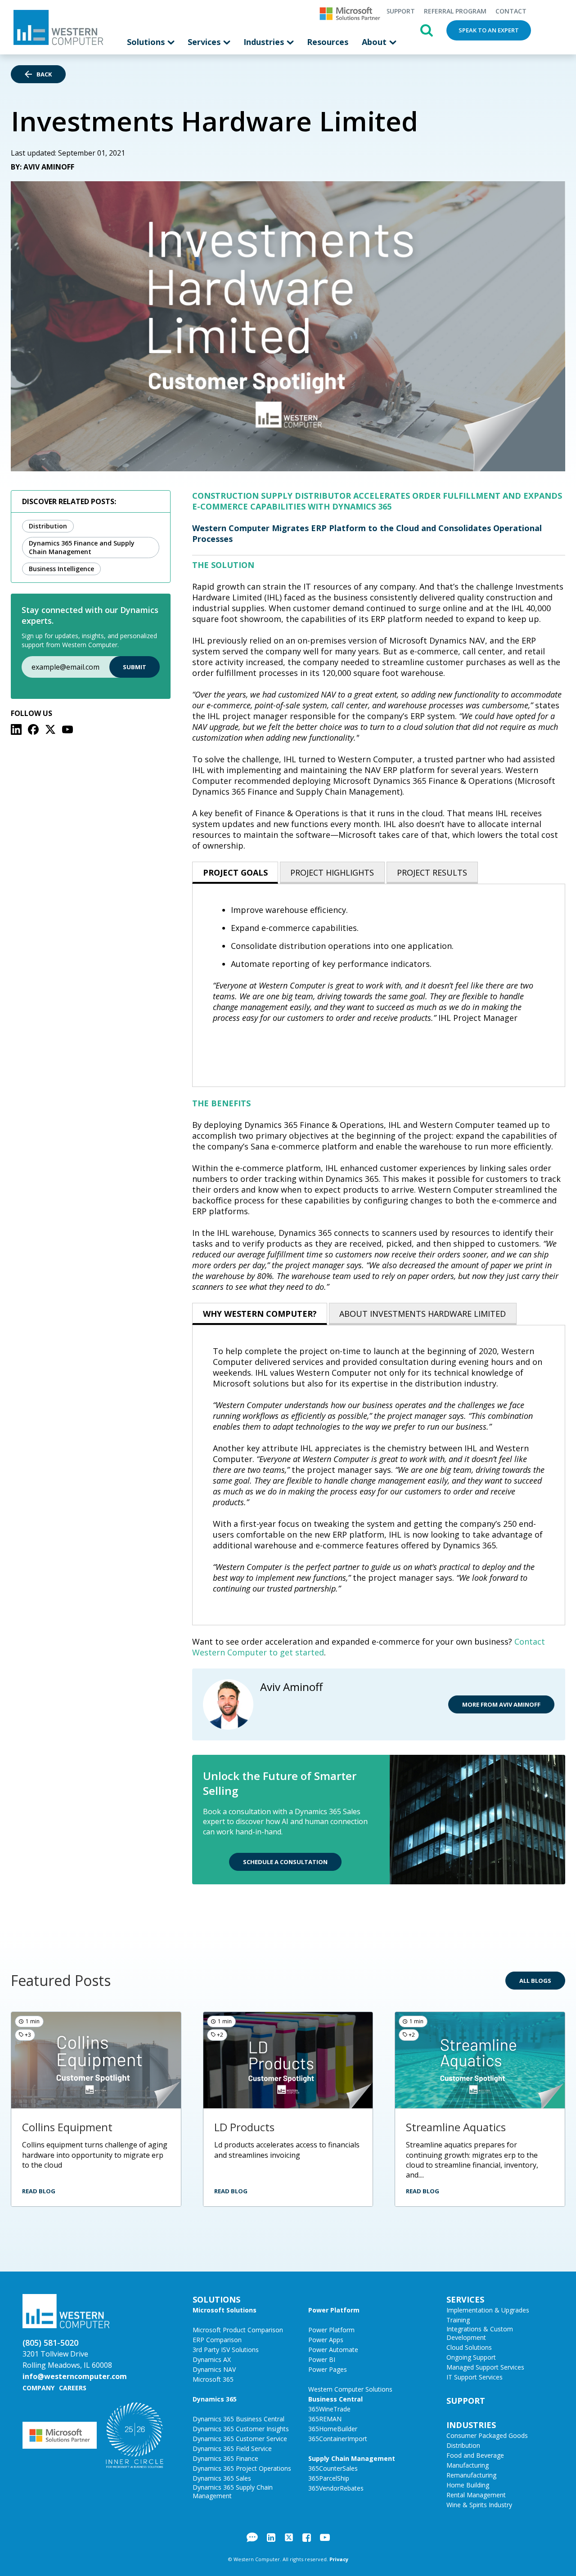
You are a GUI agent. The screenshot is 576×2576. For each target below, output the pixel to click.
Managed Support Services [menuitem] (485, 2367)
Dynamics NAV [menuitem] (214, 2369)
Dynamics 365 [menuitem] (215, 2399)
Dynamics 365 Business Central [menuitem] (238, 2419)
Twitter (289, 2537)
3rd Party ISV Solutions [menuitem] (226, 2350)
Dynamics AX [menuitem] (212, 2359)
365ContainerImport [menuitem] (338, 2439)
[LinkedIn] (16, 729)
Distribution (48, 526)
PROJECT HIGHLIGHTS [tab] (332, 872)
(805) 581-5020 (50, 2343)
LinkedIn (271, 2537)
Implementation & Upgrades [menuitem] (488, 2310)
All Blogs (535, 1981)
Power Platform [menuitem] (334, 2310)
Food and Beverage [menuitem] (475, 2455)
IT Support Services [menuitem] (475, 2377)
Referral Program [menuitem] (455, 11)
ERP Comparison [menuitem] (217, 2340)
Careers (73, 2388)
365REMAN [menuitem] (325, 2419)
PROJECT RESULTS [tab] (432, 872)
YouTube (325, 2537)
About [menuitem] (375, 42)
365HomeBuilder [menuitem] (333, 2429)
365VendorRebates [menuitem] (336, 2488)
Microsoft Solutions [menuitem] (225, 2310)
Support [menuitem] (400, 11)
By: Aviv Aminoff (43, 167)
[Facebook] (33, 729)
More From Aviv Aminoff (501, 1704)
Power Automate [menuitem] (333, 2350)
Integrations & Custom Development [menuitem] (480, 2333)
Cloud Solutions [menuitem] (469, 2347)
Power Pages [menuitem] (328, 2369)
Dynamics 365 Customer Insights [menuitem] (241, 2429)
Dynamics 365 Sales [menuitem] (222, 2478)
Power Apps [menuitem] (326, 2340)
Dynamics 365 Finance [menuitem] (225, 2458)
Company (38, 2388)
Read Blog (39, 2191)
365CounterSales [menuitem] (333, 2468)
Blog (252, 2537)
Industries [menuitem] (265, 42)
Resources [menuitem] (328, 42)
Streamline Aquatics (456, 2127)
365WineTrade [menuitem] (329, 2409)
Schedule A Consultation (285, 1862)
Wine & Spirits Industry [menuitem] (479, 2505)
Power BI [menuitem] (322, 2359)
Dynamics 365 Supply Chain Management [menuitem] (233, 2491)
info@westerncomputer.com (75, 2376)
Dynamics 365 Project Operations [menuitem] (242, 2468)
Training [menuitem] (458, 2320)
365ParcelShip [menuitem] (329, 2478)
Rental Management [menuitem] (476, 2495)
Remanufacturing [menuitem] (471, 2475)
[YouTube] (67, 729)
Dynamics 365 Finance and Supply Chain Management (82, 547)
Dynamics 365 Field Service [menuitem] (232, 2449)
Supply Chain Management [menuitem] (352, 2458)
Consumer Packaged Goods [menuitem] (487, 2435)
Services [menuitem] (205, 42)
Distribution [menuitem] (463, 2445)
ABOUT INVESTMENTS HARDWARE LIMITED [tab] (423, 1314)
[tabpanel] (379, 985)
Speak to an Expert (489, 30)
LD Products (244, 2127)
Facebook (307, 2537)
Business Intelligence (61, 569)
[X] (50, 729)
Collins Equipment (67, 2127)
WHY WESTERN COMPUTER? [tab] (260, 1314)
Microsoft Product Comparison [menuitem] (238, 2330)
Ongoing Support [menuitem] (471, 2357)
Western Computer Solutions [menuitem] (350, 2389)
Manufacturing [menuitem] (468, 2465)
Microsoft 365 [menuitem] (213, 2379)
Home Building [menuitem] (468, 2485)
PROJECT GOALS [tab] (235, 872)
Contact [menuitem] (511, 11)
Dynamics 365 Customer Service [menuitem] (240, 2439)
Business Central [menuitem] (335, 2399)
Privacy (339, 2559)
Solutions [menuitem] (147, 42)
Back (44, 74)
